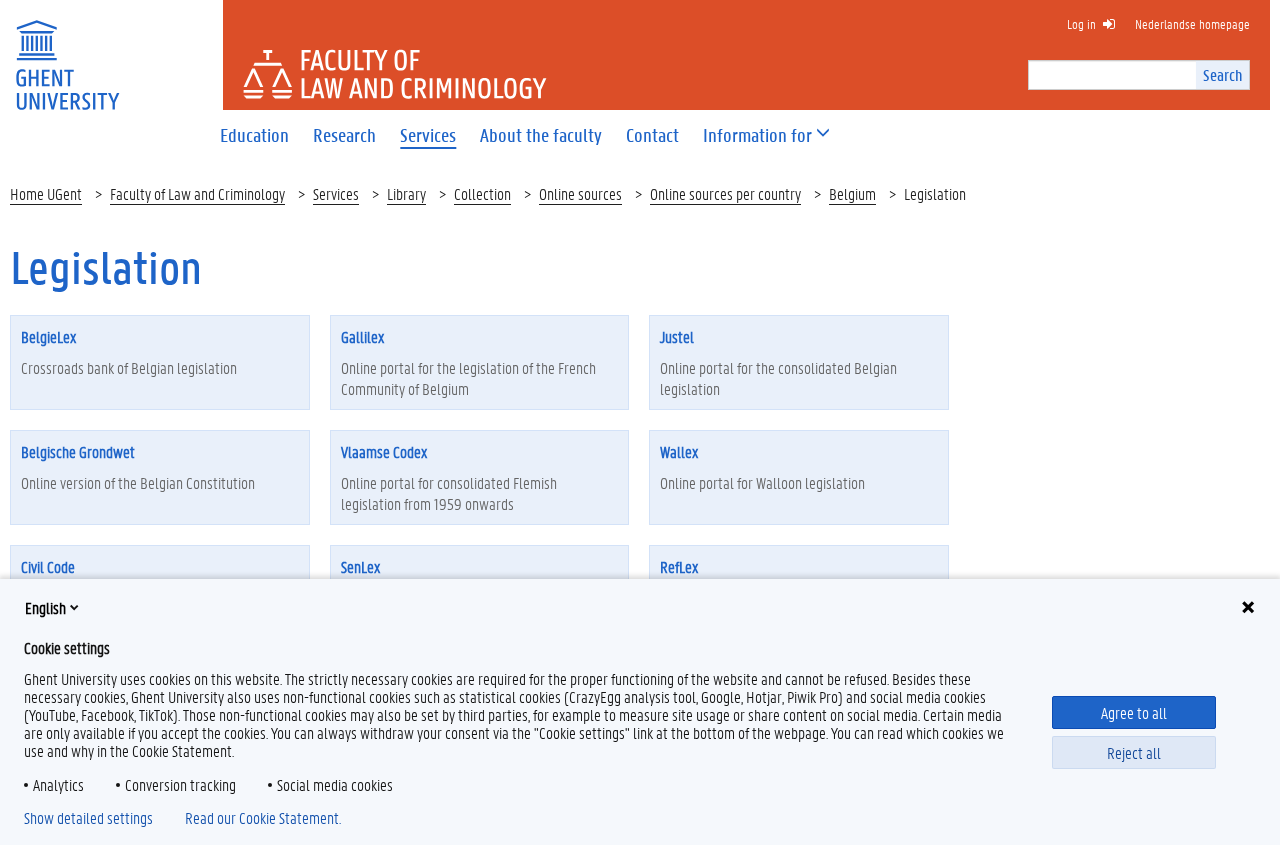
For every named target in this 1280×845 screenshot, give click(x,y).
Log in (1081, 23)
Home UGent (46, 193)
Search (1222, 74)
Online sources (580, 193)
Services (336, 193)
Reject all (1134, 752)
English (45, 607)
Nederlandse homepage (1192, 23)
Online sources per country (725, 193)
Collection (482, 193)
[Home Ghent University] (67, 52)
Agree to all (1134, 712)
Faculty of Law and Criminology (197, 193)
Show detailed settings (88, 818)
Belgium (852, 193)
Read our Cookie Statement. (263, 818)
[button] (757, 135)
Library (406, 193)
